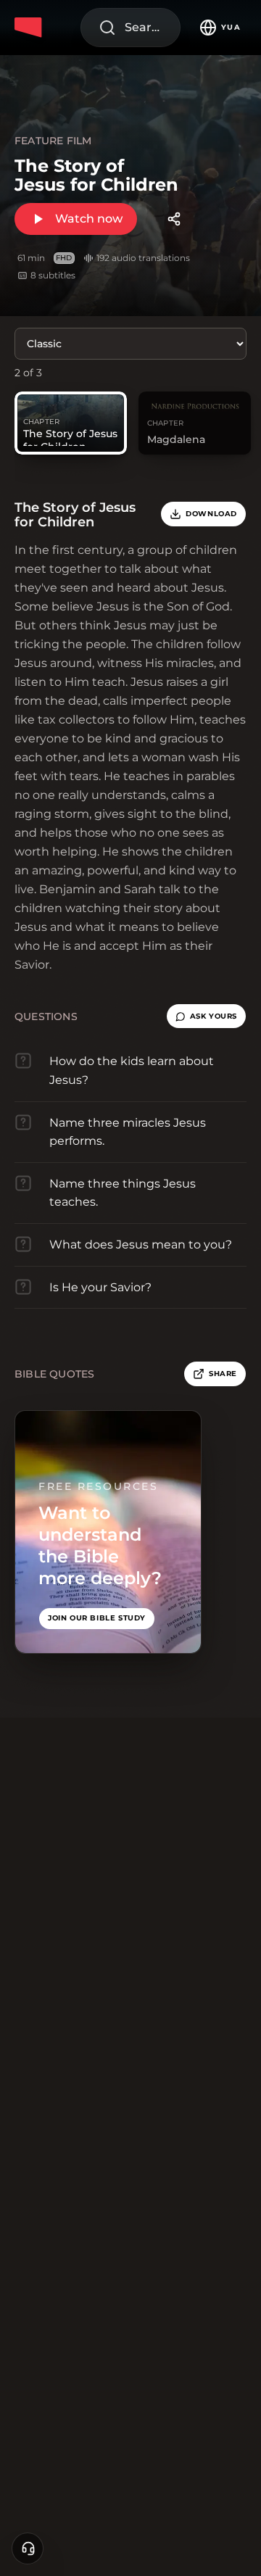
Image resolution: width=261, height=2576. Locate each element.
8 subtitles (53, 275)
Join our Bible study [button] (97, 1618)
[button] (206, 1016)
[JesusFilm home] (30, 28)
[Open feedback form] (28, 2548)
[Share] (174, 219)
